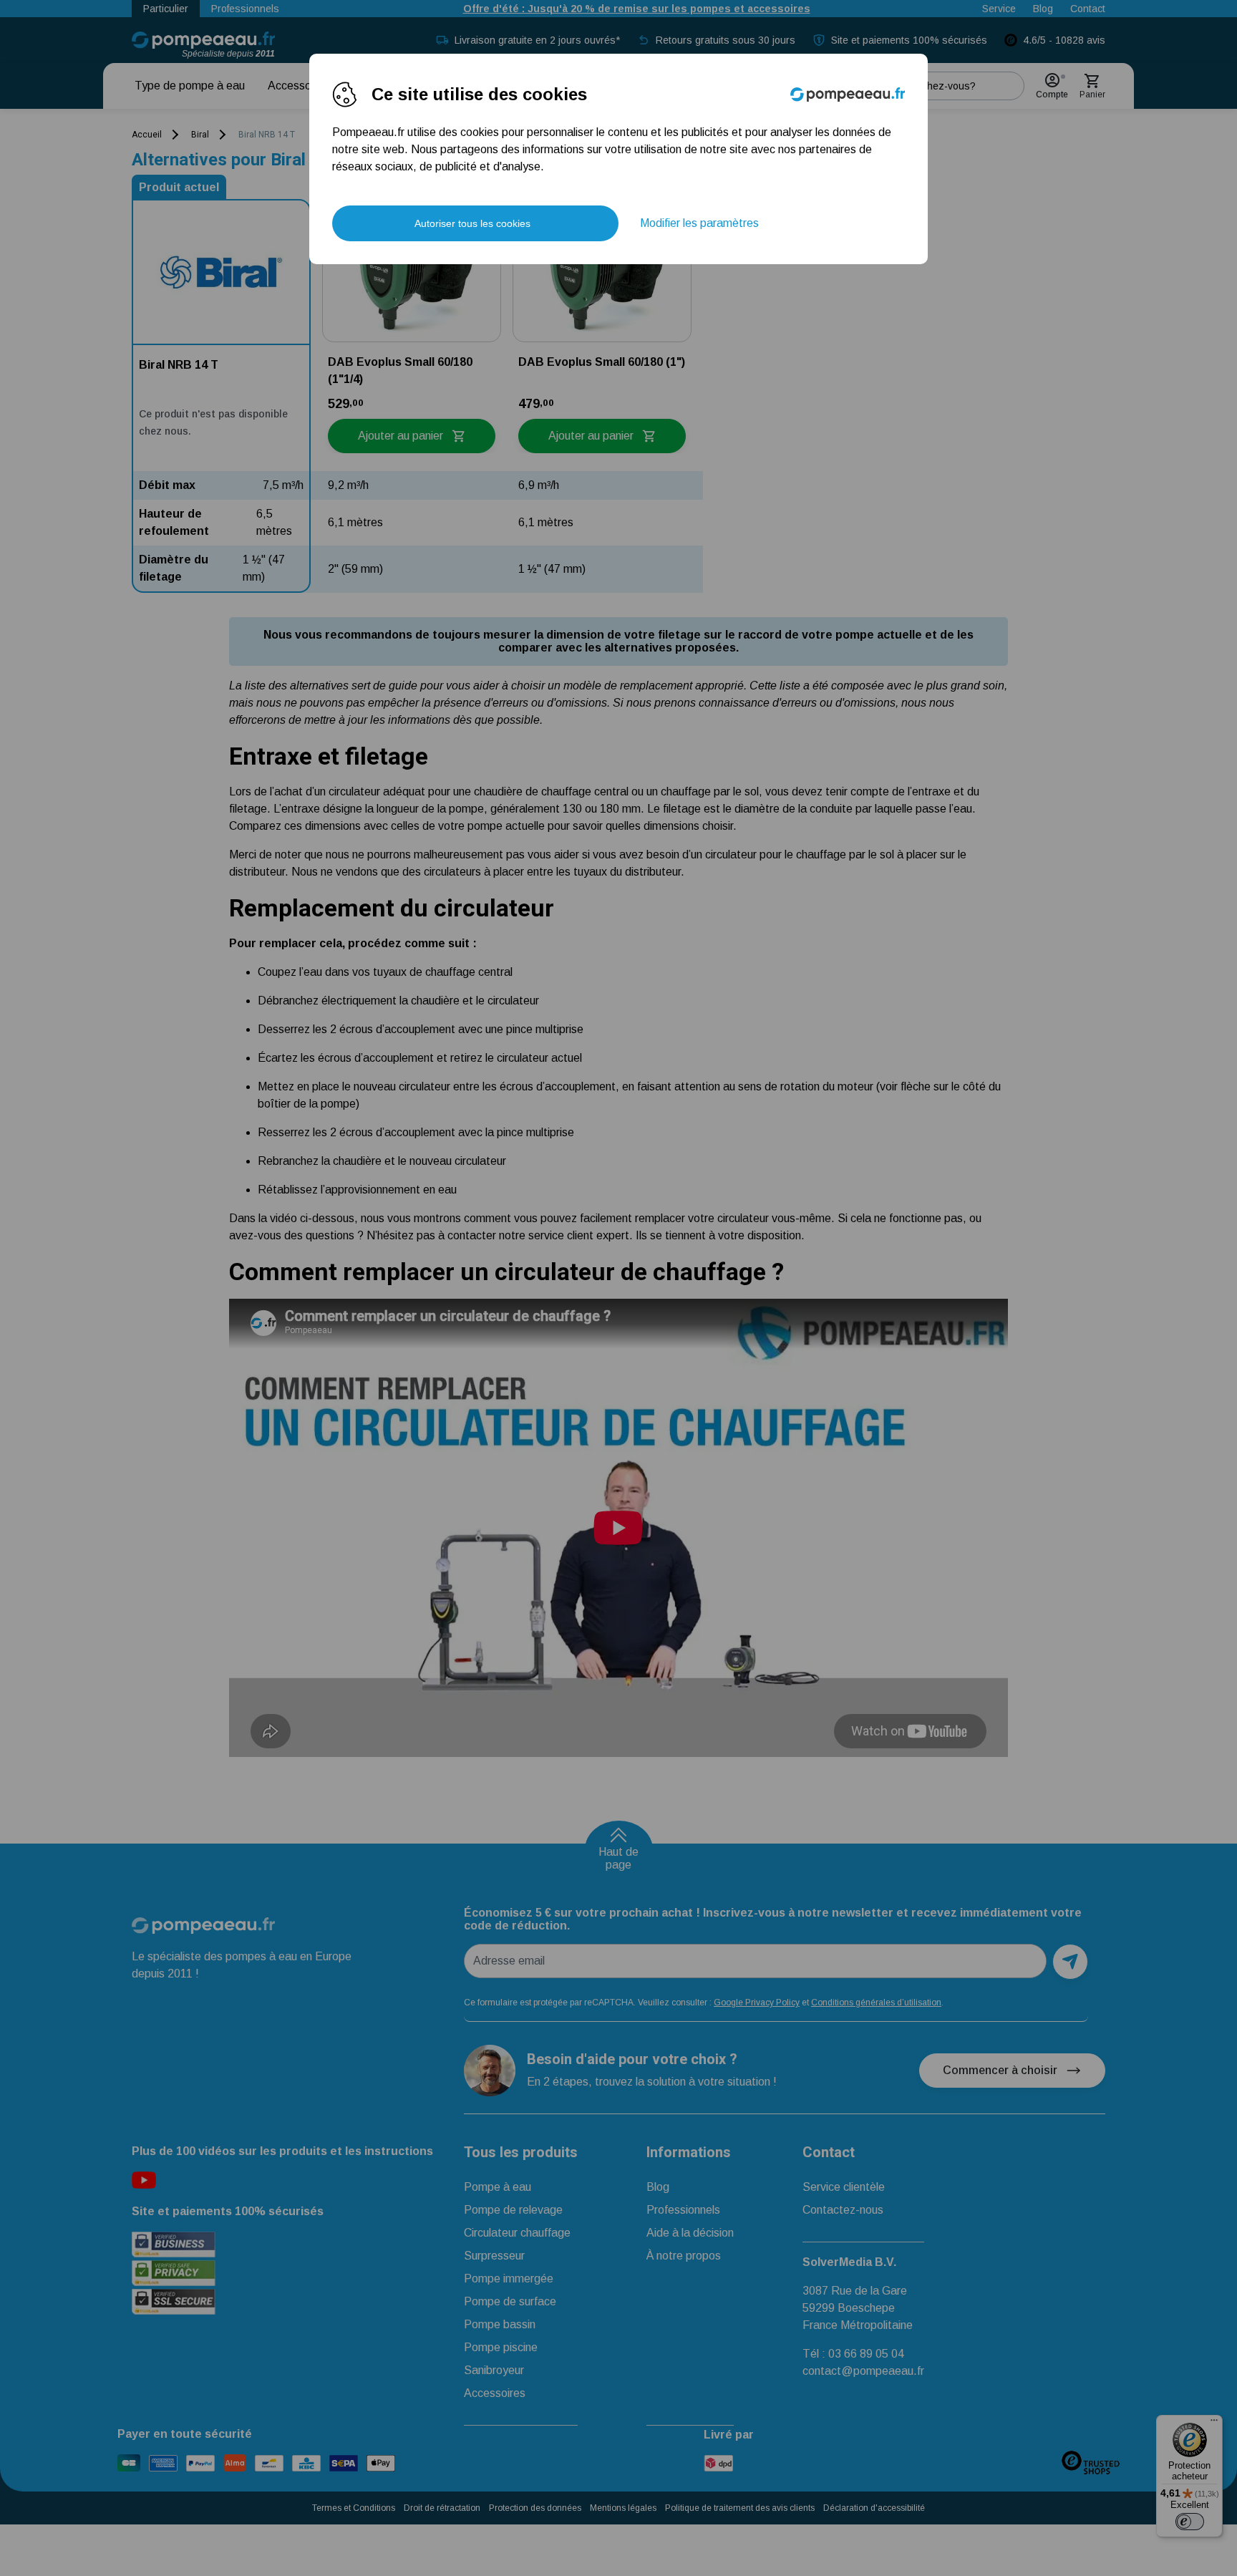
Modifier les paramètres (699, 223)
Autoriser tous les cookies (472, 223)
